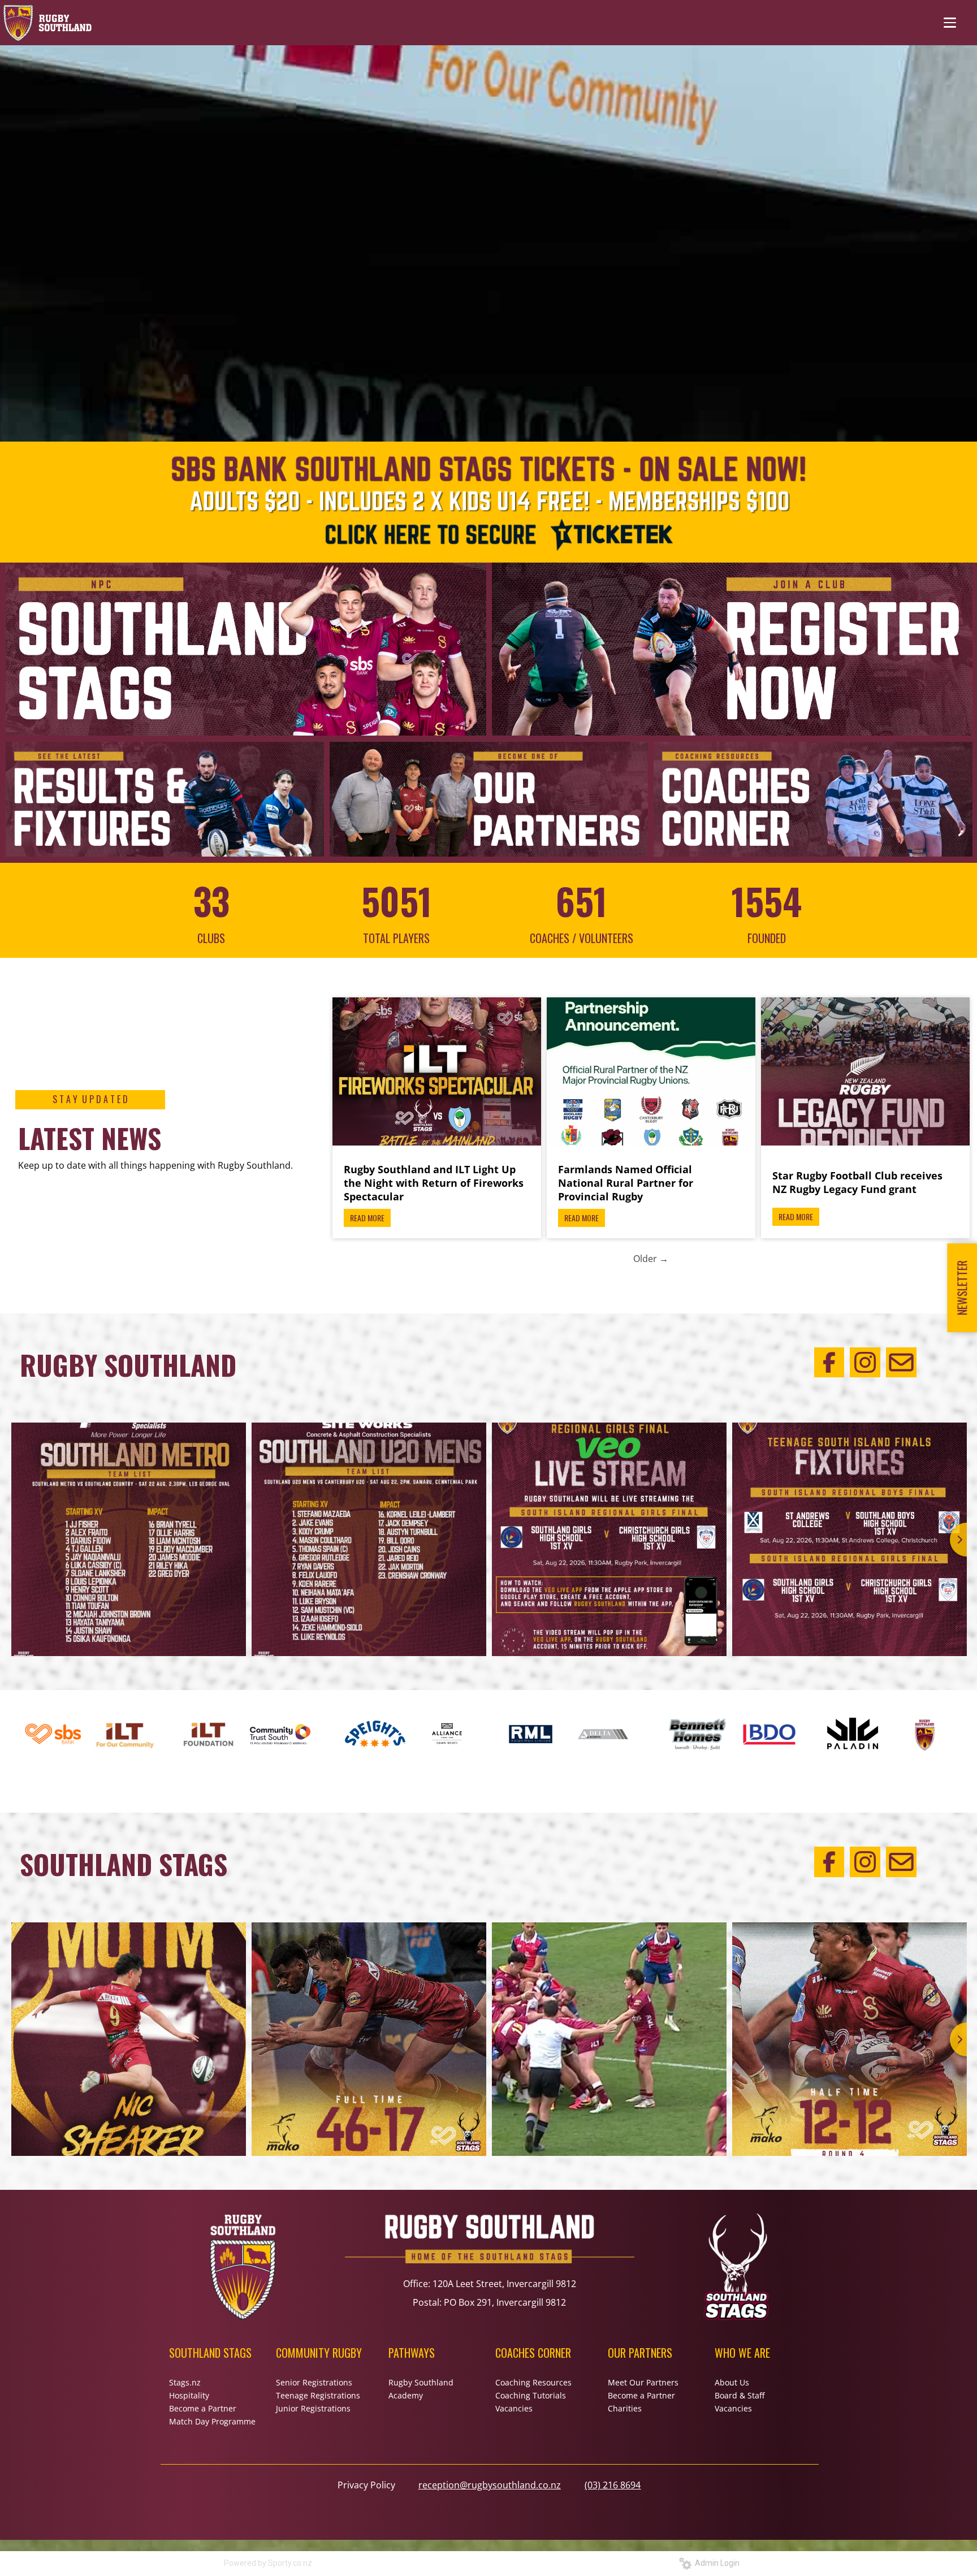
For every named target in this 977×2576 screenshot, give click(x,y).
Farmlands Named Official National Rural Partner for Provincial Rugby (626, 1183)
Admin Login (716, 2563)
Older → (651, 1259)
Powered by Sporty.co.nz (268, 2563)
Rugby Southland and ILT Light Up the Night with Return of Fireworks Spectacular (434, 1183)
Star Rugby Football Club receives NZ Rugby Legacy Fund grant (857, 1182)
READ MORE (367, 1218)
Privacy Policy (366, 2485)
